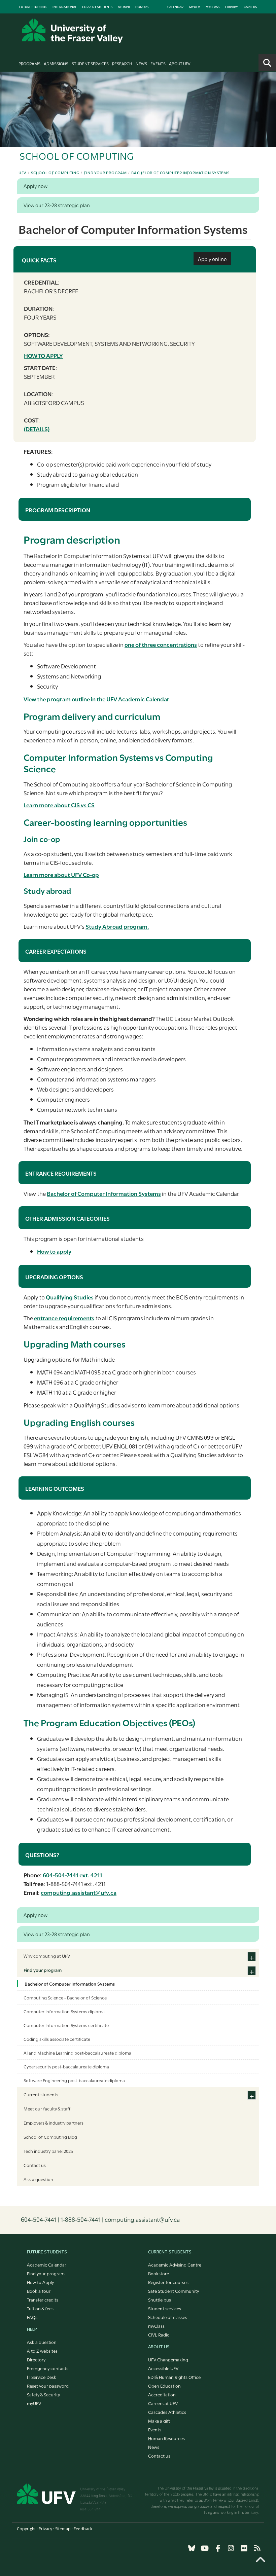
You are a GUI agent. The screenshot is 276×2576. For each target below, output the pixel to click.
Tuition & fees (40, 2308)
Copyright (26, 2529)
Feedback (83, 2529)
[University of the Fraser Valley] (72, 31)
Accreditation (162, 2394)
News (141, 63)
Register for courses (168, 2282)
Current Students (97, 7)
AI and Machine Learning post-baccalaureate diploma (77, 2053)
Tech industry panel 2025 (48, 2151)
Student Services (90, 63)
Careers (250, 7)
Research (122, 63)
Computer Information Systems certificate (66, 2025)
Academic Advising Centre (175, 2265)
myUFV (195, 7)
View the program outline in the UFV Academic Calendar (96, 699)
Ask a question (38, 2179)
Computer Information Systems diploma (64, 2011)
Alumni (124, 7)
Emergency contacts (48, 2368)
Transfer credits (43, 2299)
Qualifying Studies (70, 1297)
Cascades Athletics (167, 2412)
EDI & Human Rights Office (174, 2377)
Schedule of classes (168, 2317)
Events (158, 63)
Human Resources (166, 2438)
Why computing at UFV (47, 1956)
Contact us (35, 2165)
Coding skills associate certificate (57, 2039)
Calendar (175, 7)
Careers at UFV (163, 2403)
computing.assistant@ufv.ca (79, 1892)
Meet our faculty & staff (47, 2108)
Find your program (105, 173)
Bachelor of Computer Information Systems (180, 173)
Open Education (164, 2386)
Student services (165, 2308)
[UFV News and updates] (257, 2548)
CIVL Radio (159, 2334)
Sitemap (63, 2529)
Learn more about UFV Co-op (61, 874)
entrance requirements (64, 1318)
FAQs (32, 2317)
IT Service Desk (42, 2377)
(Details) (37, 429)
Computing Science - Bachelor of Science (65, 1997)
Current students (41, 2094)
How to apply (43, 355)
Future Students (33, 7)
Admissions (56, 63)
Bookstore (159, 2273)
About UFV (180, 63)
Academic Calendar (47, 2265)
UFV (22, 173)
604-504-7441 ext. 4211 (72, 1875)
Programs (29, 63)
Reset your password (48, 2386)
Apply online (212, 259)
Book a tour (39, 2291)
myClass (213, 7)
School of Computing (55, 173)
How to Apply (40, 2282)
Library (232, 7)
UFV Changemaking (168, 2359)
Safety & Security (43, 2394)
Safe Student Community (174, 2291)
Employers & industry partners (54, 2123)
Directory (36, 2359)
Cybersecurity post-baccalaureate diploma (66, 2066)
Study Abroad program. (117, 926)
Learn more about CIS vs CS (59, 805)
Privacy (45, 2529)
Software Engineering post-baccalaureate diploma (74, 2080)
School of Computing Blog (50, 2137)
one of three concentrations (161, 644)
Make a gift (159, 2421)
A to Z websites (42, 2351)
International (65, 7)
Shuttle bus (160, 2299)
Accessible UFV (163, 2368)
